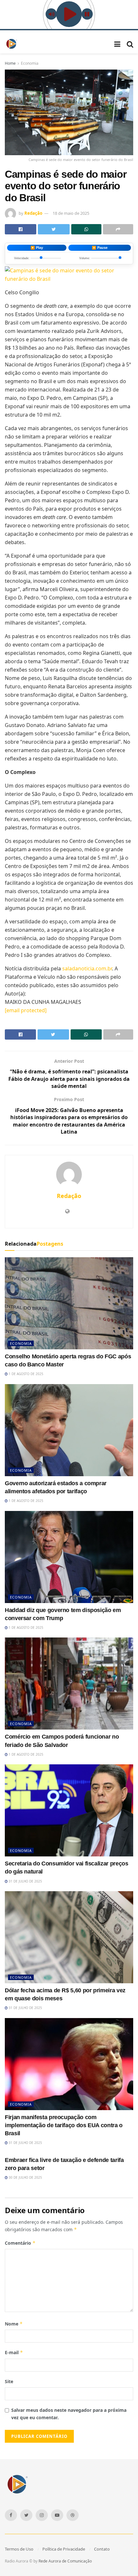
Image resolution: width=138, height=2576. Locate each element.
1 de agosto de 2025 (26, 1374)
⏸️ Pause (100, 248)
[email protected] (26, 1010)
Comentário (20, 2243)
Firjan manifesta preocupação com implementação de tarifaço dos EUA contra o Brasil (64, 2125)
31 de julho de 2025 (25, 1881)
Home (10, 63)
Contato (102, 2549)
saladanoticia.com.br (87, 968)
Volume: (85, 258)
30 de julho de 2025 (25, 2177)
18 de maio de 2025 (71, 213)
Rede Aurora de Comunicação (65, 2561)
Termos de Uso (19, 2549)
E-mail (14, 2352)
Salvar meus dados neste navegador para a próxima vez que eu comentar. (69, 2414)
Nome (14, 2324)
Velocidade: (22, 258)
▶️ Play (37, 248)
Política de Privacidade (64, 2549)
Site (9, 2381)
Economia (30, 63)
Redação (33, 213)
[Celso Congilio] (69, 274)
